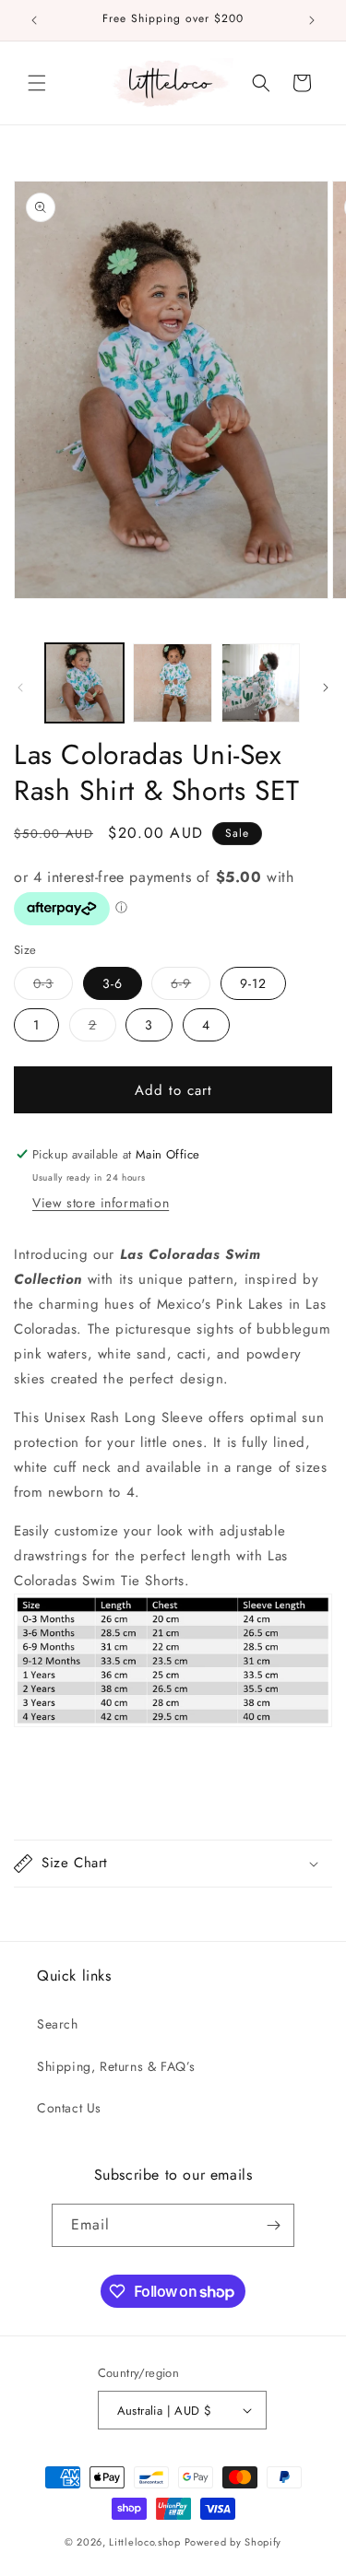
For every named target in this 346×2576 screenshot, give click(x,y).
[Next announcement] (312, 20)
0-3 (53, 983)
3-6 (113, 983)
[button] (37, 83)
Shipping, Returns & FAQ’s (116, 2066)
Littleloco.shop (145, 2542)
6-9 (191, 983)
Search (58, 2024)
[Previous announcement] (34, 20)
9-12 (253, 983)
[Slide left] (20, 688)
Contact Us (69, 2108)
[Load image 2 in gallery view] (172, 682)
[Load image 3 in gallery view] (261, 682)
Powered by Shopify (233, 2542)
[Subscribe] (273, 2225)
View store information (101, 1203)
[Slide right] (326, 688)
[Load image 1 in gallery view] (84, 682)
